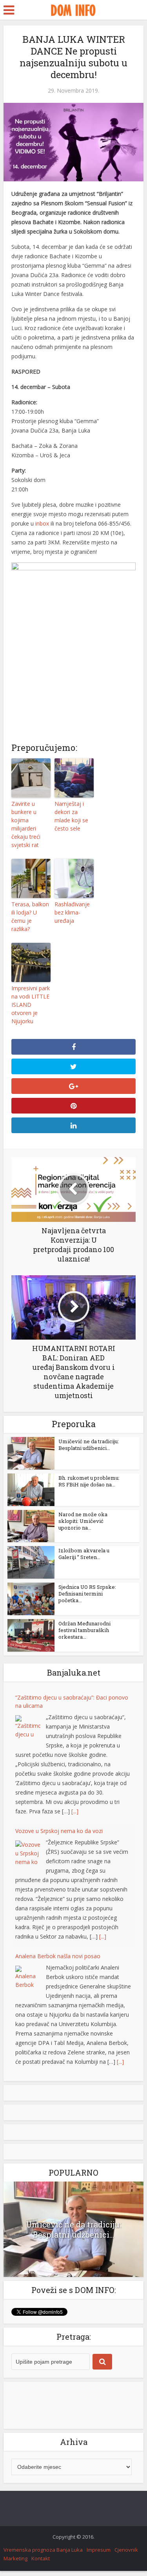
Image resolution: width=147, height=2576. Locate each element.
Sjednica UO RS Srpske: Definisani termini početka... (87, 1594)
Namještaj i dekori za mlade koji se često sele (71, 816)
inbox (42, 523)
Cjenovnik (126, 2550)
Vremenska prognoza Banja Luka (43, 2550)
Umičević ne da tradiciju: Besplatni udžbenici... (89, 1445)
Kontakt (41, 2558)
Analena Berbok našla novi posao (58, 1956)
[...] (75, 1811)
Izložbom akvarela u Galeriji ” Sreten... (84, 1554)
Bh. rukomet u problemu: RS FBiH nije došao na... (89, 1481)
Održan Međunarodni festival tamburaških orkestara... (84, 1630)
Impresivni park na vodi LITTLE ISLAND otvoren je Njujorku (31, 1005)
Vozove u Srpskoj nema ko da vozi (59, 1831)
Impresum (99, 2550)
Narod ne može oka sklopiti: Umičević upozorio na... (83, 1521)
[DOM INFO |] (73, 9)
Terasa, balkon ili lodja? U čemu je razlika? (30, 916)
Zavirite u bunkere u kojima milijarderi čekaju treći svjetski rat (26, 824)
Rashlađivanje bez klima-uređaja (72, 912)
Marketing (15, 2558)
